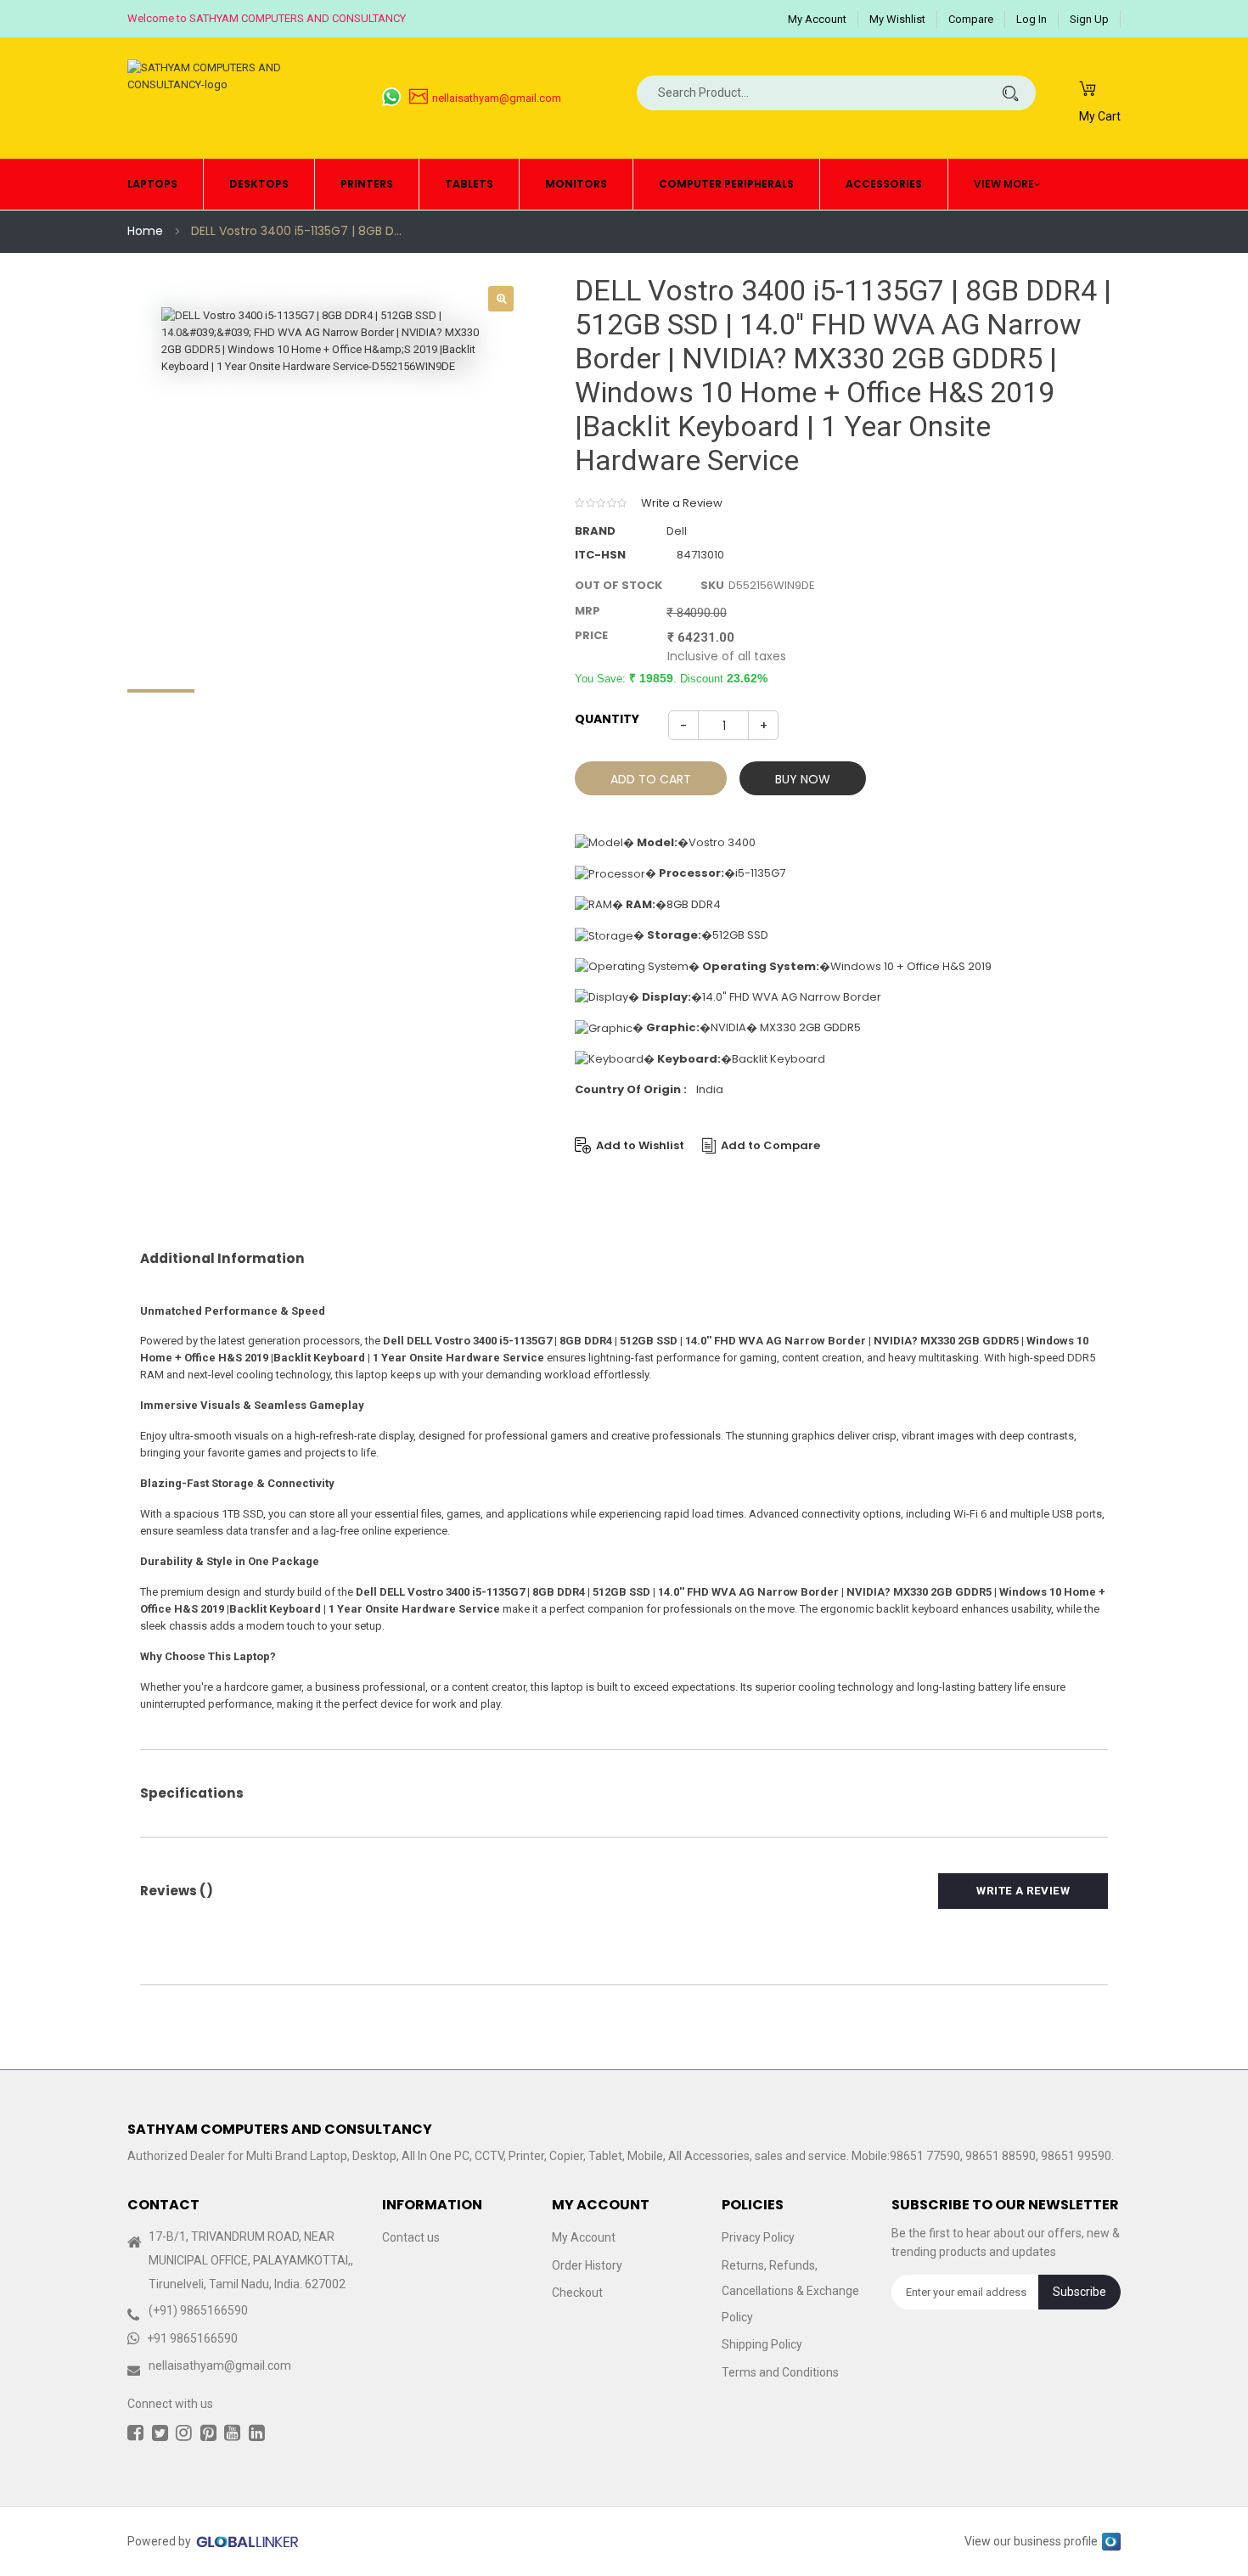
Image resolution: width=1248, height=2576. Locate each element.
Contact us (411, 2238)
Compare (971, 19)
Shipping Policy (762, 2345)
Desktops (259, 184)
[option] (327, 473)
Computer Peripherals (726, 184)
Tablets (469, 184)
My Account (817, 19)
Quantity (607, 719)
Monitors (576, 184)
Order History (587, 2265)
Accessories (884, 184)
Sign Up (1089, 19)
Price (591, 635)
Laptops (152, 184)
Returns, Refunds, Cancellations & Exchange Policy (790, 2291)
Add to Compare (770, 1145)
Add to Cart (651, 779)
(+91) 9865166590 (198, 2311)
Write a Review (682, 503)
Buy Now (803, 779)
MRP (587, 611)
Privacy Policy (758, 2238)
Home (145, 231)
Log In (1032, 19)
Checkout (577, 2293)
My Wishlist (897, 19)
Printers (367, 184)
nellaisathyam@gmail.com (497, 98)
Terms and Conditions (780, 2372)
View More (1004, 184)
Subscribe (1079, 2292)
